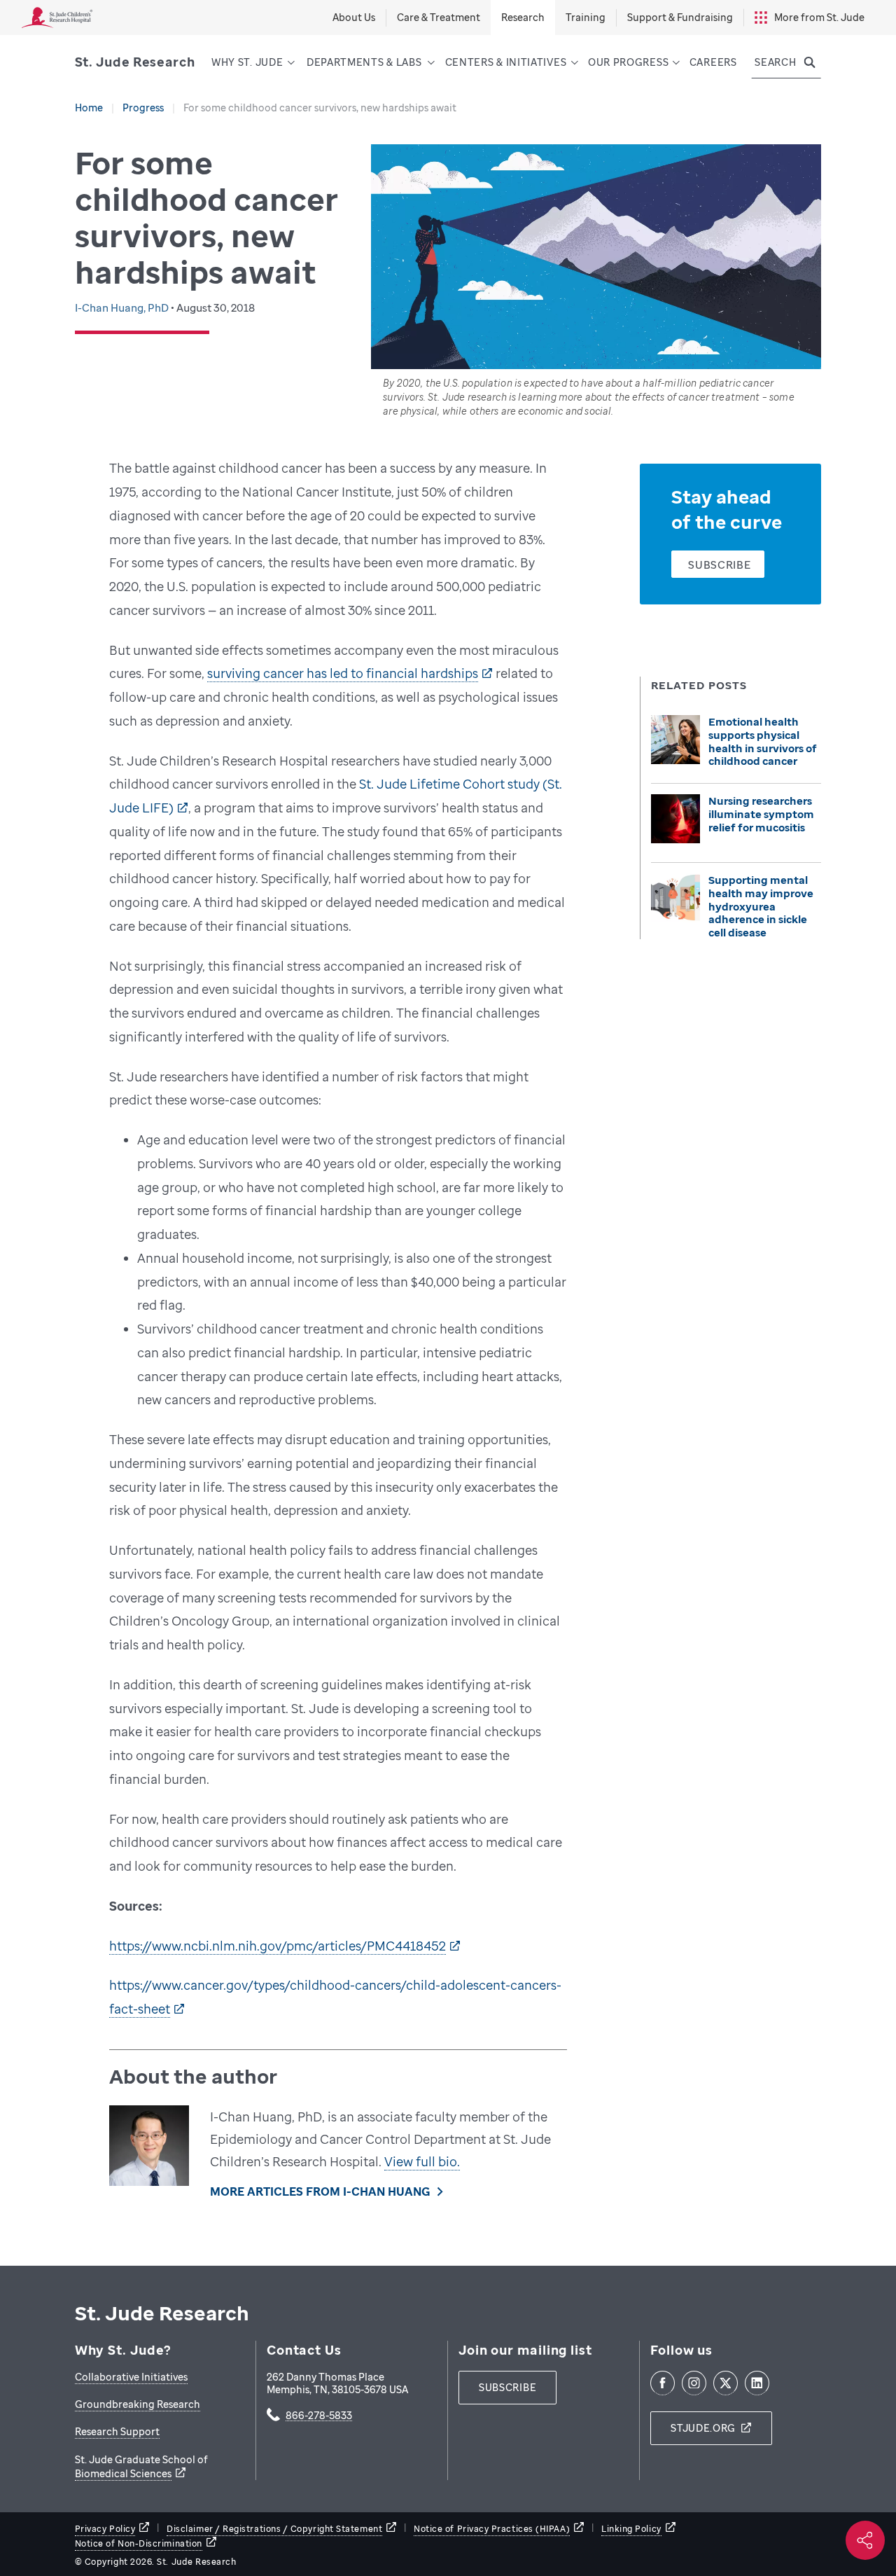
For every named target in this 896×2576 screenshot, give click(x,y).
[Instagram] (694, 2383)
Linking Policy (631, 2529)
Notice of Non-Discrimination (139, 2543)
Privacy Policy (105, 2529)
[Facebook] (663, 2383)
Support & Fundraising (680, 17)
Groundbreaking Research (138, 2404)
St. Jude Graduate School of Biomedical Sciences (141, 2466)
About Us (354, 17)
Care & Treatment (439, 17)
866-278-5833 (319, 2416)
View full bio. (422, 2161)
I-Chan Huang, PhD (123, 307)
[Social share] (865, 2540)
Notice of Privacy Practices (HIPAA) (492, 2529)
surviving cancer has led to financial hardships (343, 673)
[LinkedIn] (757, 2383)
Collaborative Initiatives (131, 2377)
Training (586, 17)
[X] (726, 2383)
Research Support (117, 2431)
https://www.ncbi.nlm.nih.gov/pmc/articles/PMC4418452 (278, 1946)
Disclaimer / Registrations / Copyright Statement (274, 2529)
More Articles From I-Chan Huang (320, 2191)
